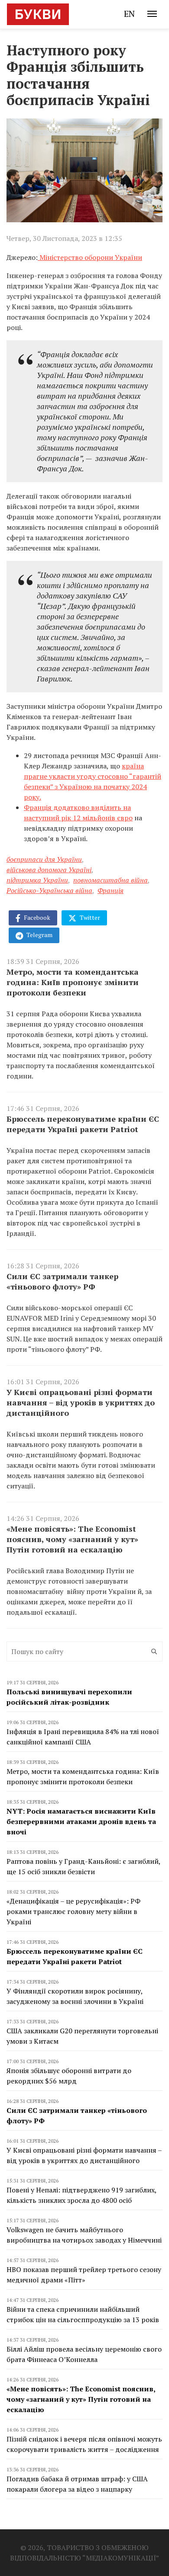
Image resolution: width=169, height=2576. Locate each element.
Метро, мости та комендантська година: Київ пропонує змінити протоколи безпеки (73, 982)
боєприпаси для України (44, 859)
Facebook (36, 917)
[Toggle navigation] (152, 14)
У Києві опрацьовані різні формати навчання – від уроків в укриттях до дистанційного (81, 1402)
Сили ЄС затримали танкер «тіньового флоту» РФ (62, 1281)
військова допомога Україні (49, 870)
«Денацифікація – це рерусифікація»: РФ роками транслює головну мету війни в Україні (73, 1911)
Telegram (39, 935)
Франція (110, 890)
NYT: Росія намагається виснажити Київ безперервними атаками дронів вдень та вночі (81, 1821)
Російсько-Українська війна (49, 890)
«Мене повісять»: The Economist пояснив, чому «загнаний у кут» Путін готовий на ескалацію (72, 1539)
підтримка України (37, 880)
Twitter (89, 917)
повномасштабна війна (110, 880)
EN (129, 14)
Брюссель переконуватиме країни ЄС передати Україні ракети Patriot (83, 1124)
